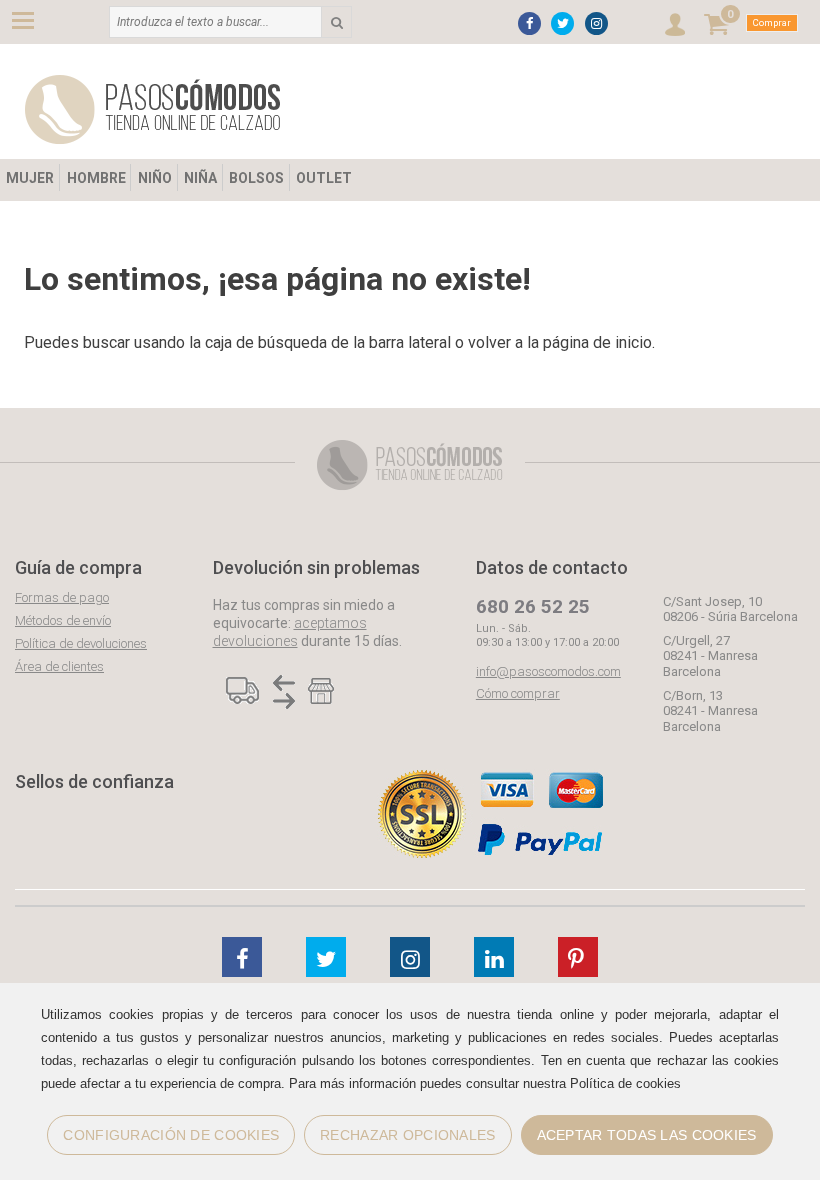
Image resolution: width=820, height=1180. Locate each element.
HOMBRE (96, 178)
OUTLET (324, 178)
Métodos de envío (63, 620)
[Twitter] (562, 23)
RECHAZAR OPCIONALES (407, 1135)
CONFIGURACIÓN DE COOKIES (171, 1135)
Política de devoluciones (81, 643)
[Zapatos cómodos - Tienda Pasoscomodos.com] (153, 109)
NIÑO (155, 178)
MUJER (30, 178)
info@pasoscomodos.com (548, 671)
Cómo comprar (518, 693)
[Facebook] (529, 23)
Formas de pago (62, 597)
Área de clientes (59, 666)
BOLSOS (256, 178)
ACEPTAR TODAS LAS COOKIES (647, 1135)
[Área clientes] (675, 24)
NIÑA (200, 178)
